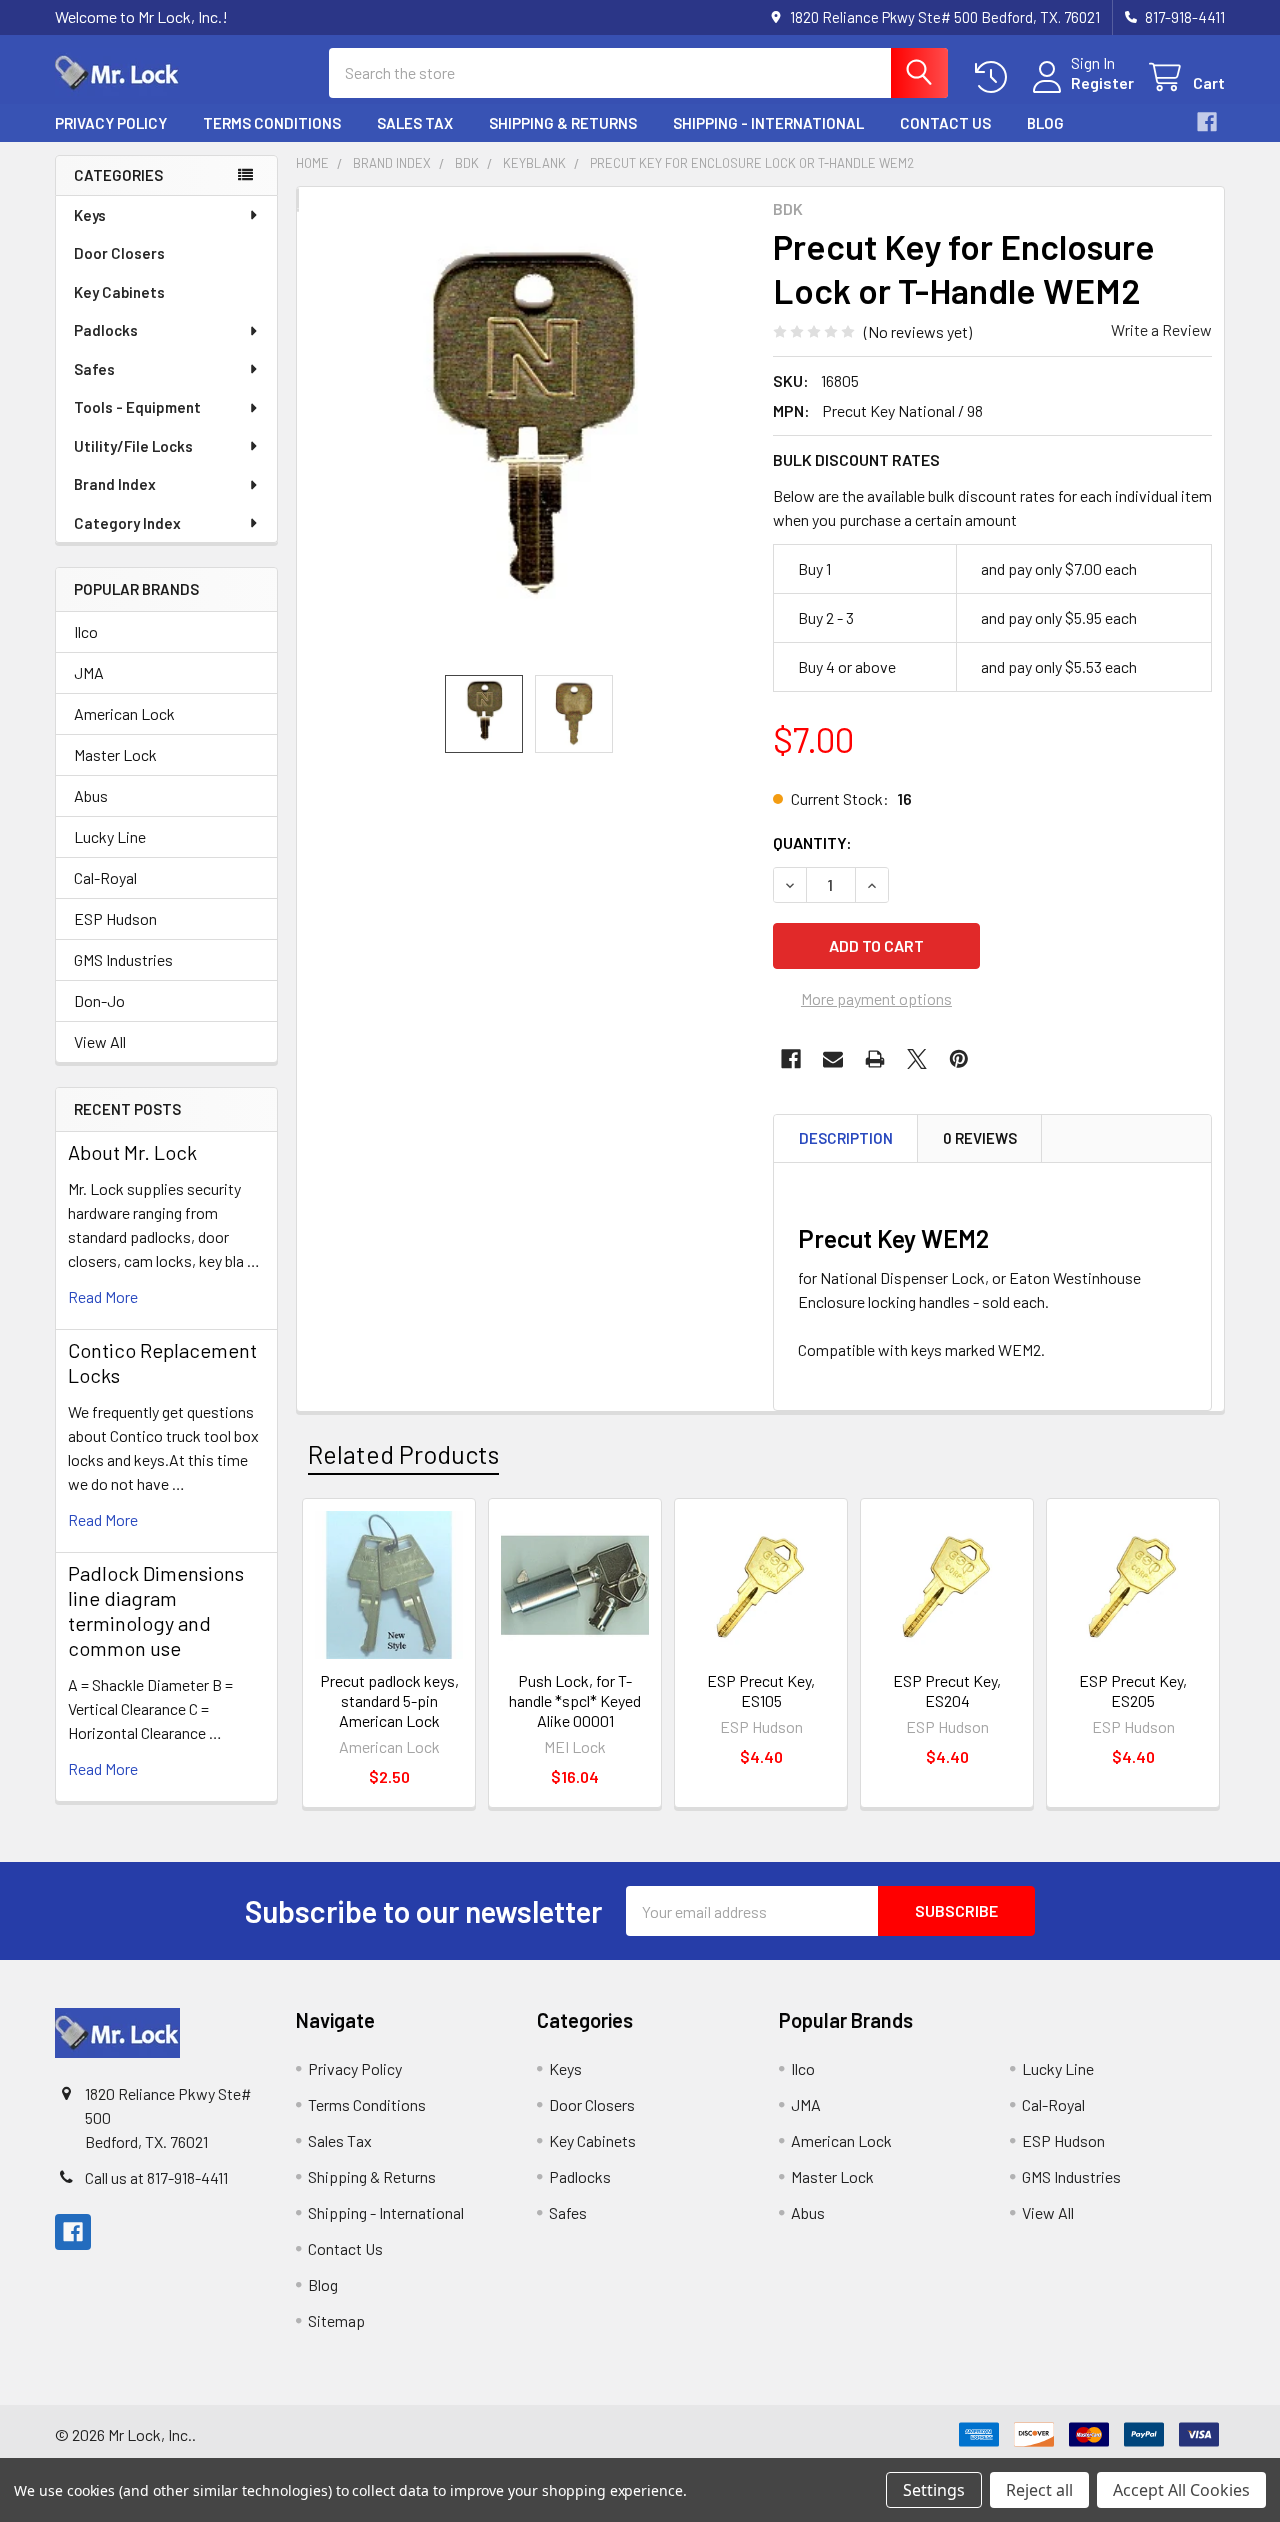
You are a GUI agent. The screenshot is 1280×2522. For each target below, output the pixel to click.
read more (103, 1296)
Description (846, 1138)
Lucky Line (110, 836)
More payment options (876, 998)
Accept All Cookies (1181, 2490)
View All (100, 1041)
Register (1102, 82)
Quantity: (812, 842)
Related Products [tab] (403, 1454)
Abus (91, 795)
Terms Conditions (272, 123)
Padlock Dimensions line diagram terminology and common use (156, 1610)
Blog (1045, 123)
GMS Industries (123, 959)
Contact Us (945, 123)
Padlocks (106, 330)
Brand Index (115, 484)
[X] (917, 1059)
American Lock (124, 713)
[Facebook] (1207, 122)
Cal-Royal (105, 877)
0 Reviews (980, 1138)
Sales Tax (415, 123)
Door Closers (119, 253)
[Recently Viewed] (995, 77)
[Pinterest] (959, 1059)
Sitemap (336, 2320)
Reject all (1039, 2490)
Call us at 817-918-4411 (156, 2177)
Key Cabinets (119, 292)
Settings (934, 2490)
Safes (94, 369)
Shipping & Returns (563, 123)
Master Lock (115, 754)
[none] (529, 443)
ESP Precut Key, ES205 (1133, 1690)
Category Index (127, 523)
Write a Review (1161, 329)
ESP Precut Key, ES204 (947, 1690)
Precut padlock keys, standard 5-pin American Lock (389, 1700)
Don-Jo (99, 1000)
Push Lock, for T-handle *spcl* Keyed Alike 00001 (575, 1700)
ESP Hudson (115, 918)
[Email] (833, 1059)
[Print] (875, 1059)
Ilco (86, 631)
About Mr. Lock (132, 1152)
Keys (90, 215)
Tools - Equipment (137, 407)
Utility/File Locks (133, 446)
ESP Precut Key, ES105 (761, 1690)
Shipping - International (768, 123)
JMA (89, 672)
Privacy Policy (111, 123)
